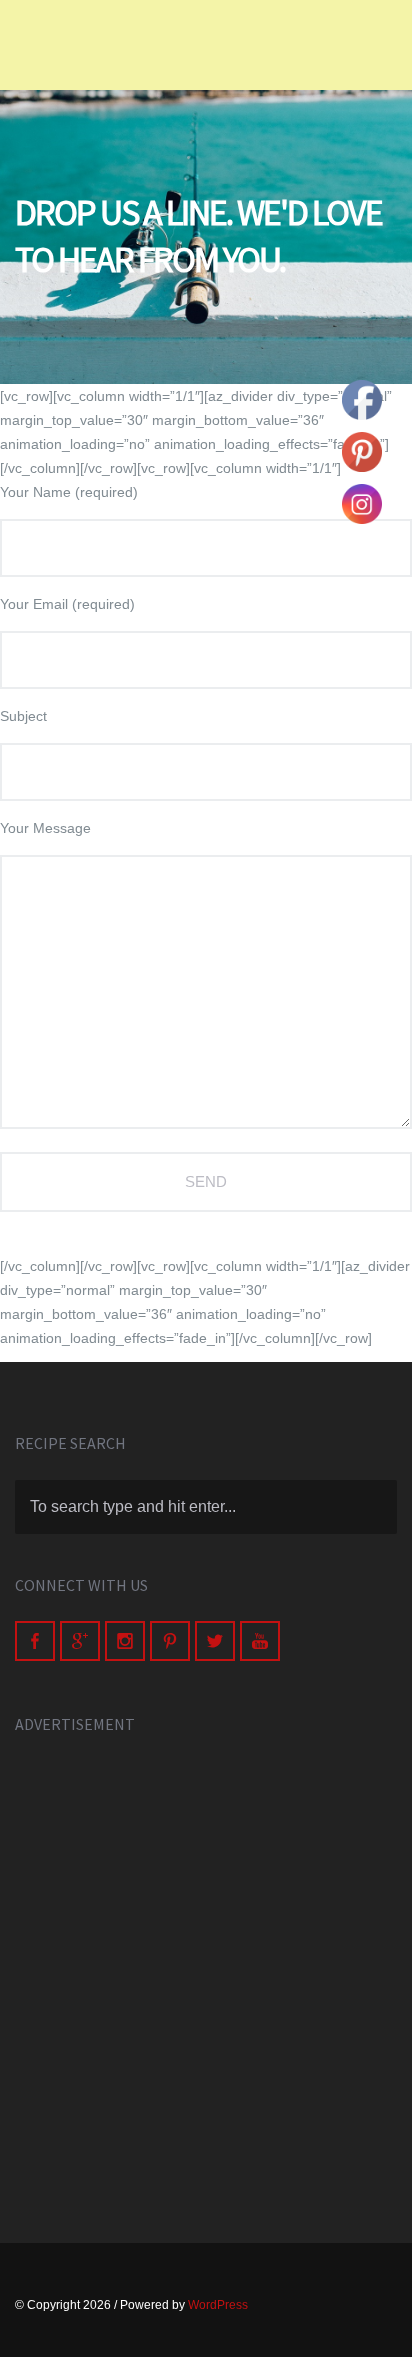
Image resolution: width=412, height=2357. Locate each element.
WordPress (218, 2305)
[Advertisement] (206, 1967)
